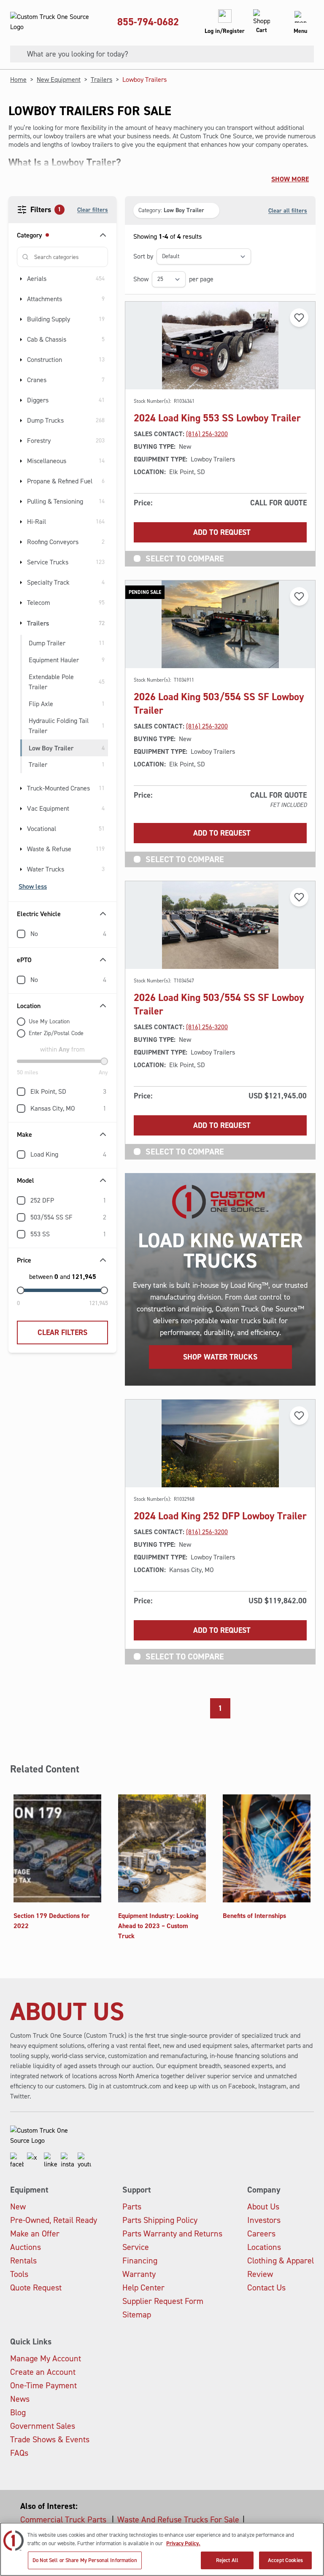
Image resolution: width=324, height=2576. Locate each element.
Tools (19, 2274)
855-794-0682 (148, 22)
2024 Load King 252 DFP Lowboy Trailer (220, 1516)
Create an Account (43, 2372)
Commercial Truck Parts (64, 2519)
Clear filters (93, 210)
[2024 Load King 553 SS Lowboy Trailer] (220, 345)
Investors (264, 2220)
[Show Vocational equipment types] (21, 829)
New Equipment (59, 80)
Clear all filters (288, 210)
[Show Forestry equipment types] (21, 441)
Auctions (26, 2247)
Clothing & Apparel (281, 2260)
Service (136, 2247)
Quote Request (36, 2287)
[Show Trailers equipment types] (21, 623)
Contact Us (266, 2287)
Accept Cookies (285, 2560)
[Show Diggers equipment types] (21, 400)
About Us (263, 2206)
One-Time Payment (43, 2385)
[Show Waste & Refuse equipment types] (21, 849)
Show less (33, 886)
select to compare (185, 558)
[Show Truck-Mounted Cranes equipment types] (21, 788)
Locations (264, 2247)
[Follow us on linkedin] (51, 2161)
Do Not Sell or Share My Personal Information (85, 2560)
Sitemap (137, 2314)
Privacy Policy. (183, 2543)
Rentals (23, 2260)
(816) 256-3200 (207, 434)
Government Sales (43, 2426)
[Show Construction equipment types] (21, 360)
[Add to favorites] (299, 318)
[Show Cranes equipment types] (21, 380)
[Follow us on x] (34, 2161)
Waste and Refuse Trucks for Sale (178, 2519)
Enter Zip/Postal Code (56, 1033)
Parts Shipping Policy (160, 2220)
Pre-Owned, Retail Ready (54, 2220)
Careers (261, 2233)
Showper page (173, 279)
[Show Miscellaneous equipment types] (21, 461)
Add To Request (222, 532)
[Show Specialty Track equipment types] (21, 583)
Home (18, 80)
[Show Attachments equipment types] (21, 299)
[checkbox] (21, 934)
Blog (18, 2412)
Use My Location (49, 1021)
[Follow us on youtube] (84, 2161)
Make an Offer (35, 2233)
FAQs (19, 2453)
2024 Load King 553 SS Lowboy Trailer (217, 418)
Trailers (101, 80)
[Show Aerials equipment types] (21, 279)
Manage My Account (46, 2358)
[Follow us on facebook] (17, 2161)
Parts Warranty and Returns (172, 2233)
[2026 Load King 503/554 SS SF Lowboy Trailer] (220, 925)
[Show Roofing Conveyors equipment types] (21, 542)
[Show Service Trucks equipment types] (21, 562)
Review (260, 2274)
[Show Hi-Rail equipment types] (21, 522)
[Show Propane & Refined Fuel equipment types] (21, 481)
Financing (140, 2260)
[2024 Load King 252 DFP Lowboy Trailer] (220, 1443)
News (20, 2399)
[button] (176, 210)
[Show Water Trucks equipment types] (21, 869)
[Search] (15, 54)
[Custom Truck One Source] (51, 22)
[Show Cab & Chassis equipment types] (21, 340)
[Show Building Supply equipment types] (21, 319)
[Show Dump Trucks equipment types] (21, 421)
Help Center (143, 2287)
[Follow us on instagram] (67, 2161)
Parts (132, 2206)
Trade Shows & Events (50, 2439)
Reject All (227, 2560)
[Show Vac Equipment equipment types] (21, 809)
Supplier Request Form (163, 2301)
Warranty (139, 2274)
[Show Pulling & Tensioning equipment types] (21, 502)
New (18, 2206)
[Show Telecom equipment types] (21, 603)
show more (290, 179)
